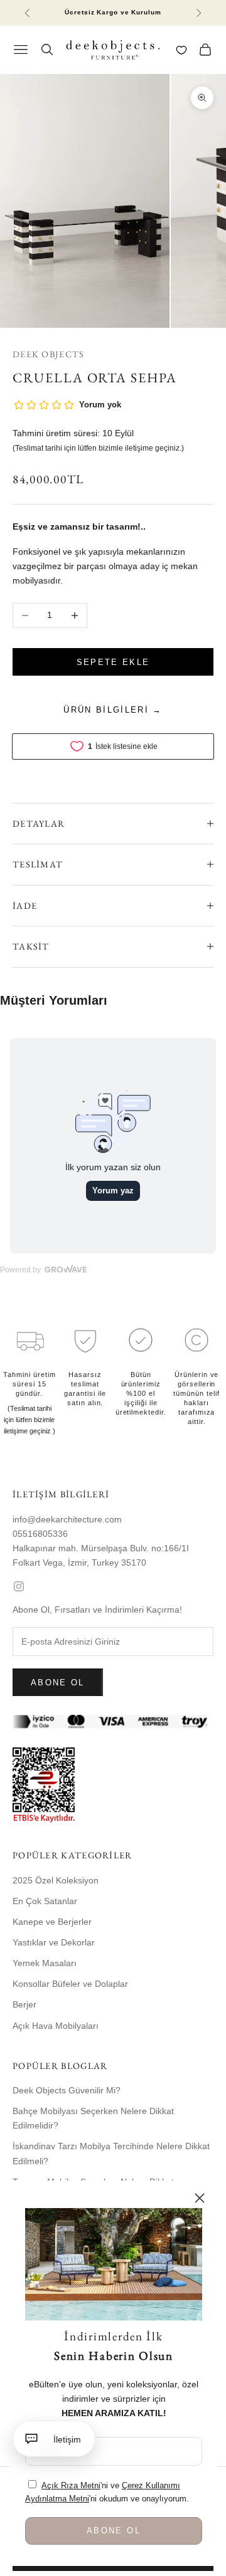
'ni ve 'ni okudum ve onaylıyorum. (107, 2492)
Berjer (24, 2004)
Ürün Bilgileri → (113, 710)
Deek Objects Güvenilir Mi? (67, 2090)
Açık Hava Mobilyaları (56, 2026)
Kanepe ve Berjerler (52, 1922)
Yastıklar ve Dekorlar (54, 1942)
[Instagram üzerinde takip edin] (113, 1586)
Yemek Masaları (45, 1963)
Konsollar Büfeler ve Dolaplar (70, 1984)
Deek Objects (49, 354)
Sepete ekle (113, 662)
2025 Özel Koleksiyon (56, 1880)
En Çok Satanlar (45, 1901)
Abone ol (58, 1683)
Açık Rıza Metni (71, 2485)
